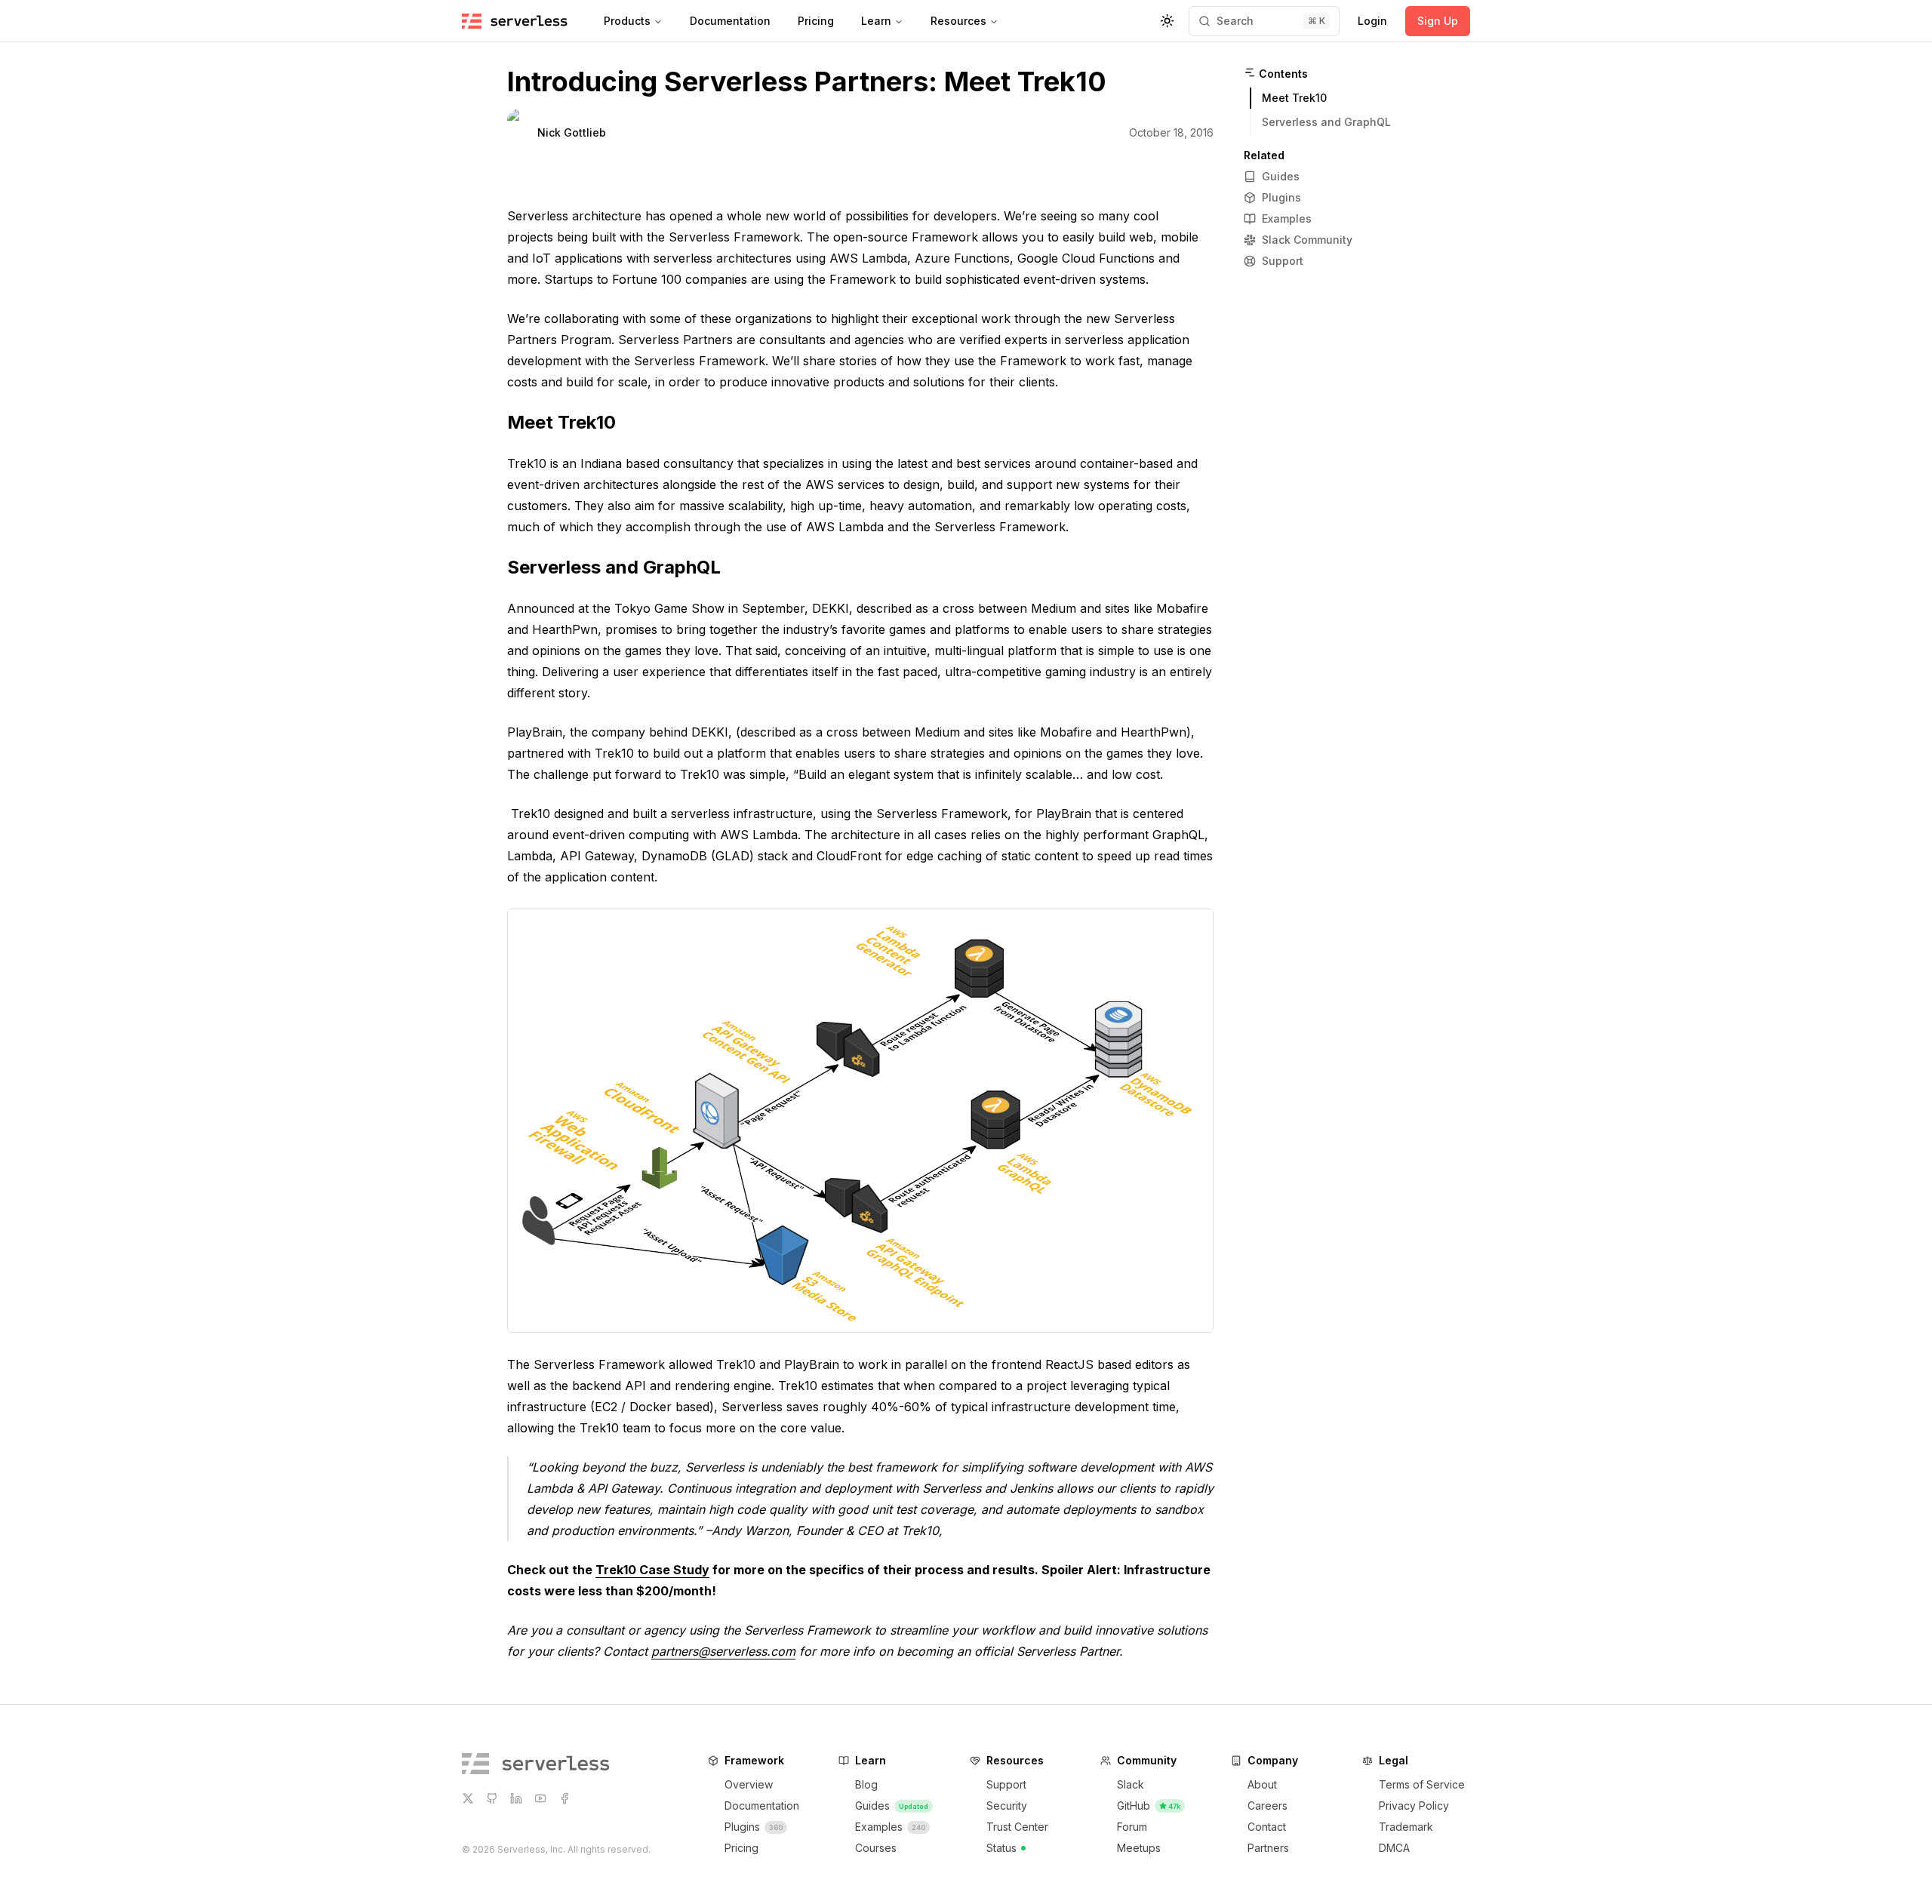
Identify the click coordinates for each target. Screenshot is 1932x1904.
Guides (1281, 176)
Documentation (730, 21)
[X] (468, 1798)
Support (1283, 261)
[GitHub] (492, 1798)
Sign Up (1438, 21)
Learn (876, 21)
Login (1372, 21)
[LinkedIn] (516, 1798)
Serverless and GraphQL (614, 567)
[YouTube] (540, 1798)
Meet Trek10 (561, 422)
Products (627, 21)
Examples (1287, 218)
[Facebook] (565, 1798)
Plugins (1281, 197)
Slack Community (1307, 240)
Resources (958, 21)
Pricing (816, 21)
